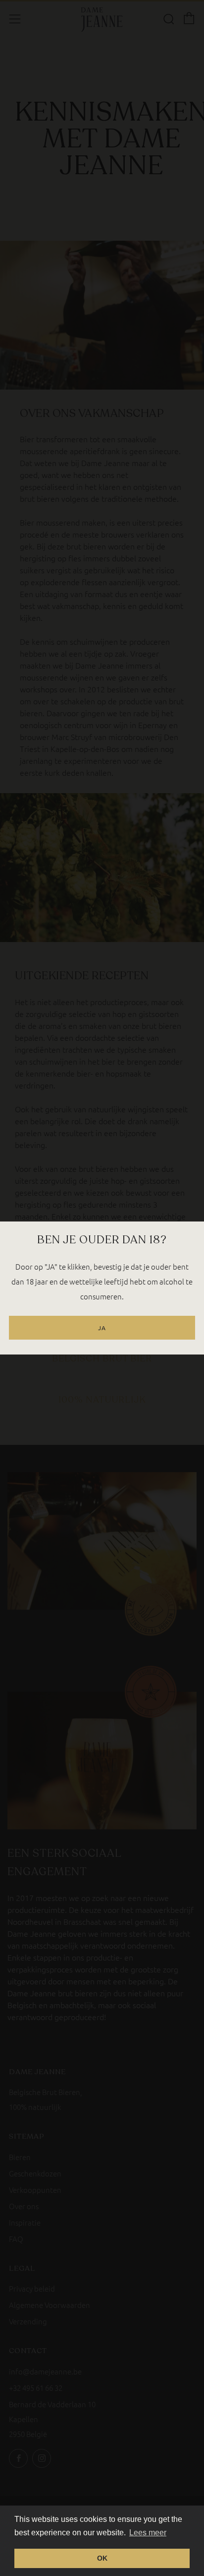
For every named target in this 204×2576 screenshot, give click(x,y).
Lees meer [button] (148, 2533)
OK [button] (102, 2558)
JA (102, 1328)
